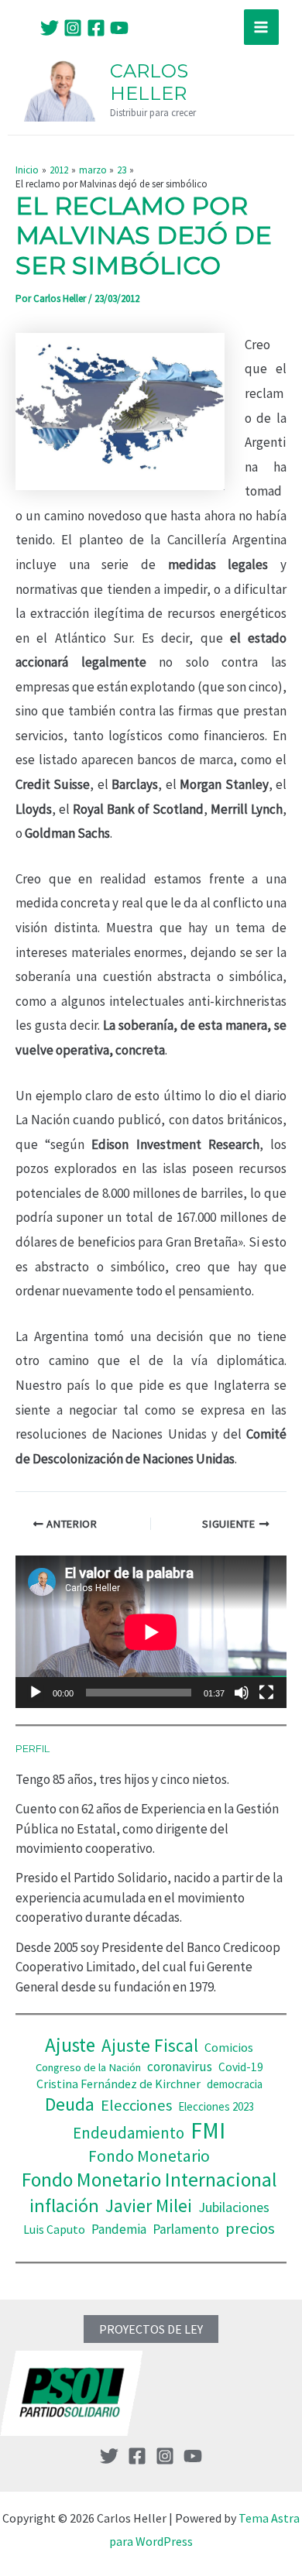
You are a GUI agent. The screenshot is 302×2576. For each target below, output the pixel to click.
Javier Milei (149, 2206)
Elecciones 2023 (216, 2106)
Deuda (70, 2104)
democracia (235, 2084)
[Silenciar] (242, 1693)
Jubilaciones (234, 2207)
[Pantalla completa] (266, 1693)
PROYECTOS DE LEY (151, 2329)
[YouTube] (119, 28)
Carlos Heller (149, 82)
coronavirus (180, 2067)
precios (250, 2228)
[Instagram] (73, 28)
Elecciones (136, 2105)
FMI (208, 2130)
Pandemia (119, 2229)
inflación (64, 2206)
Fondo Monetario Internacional (149, 2180)
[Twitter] (50, 28)
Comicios (229, 2047)
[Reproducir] (36, 1693)
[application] (151, 1632)
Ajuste (70, 2045)
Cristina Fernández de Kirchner (118, 2084)
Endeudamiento (129, 2133)
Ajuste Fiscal (150, 2045)
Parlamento (186, 2229)
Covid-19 (241, 2067)
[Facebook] (96, 28)
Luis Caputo (54, 2230)
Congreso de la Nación (88, 2067)
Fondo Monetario (149, 2156)
